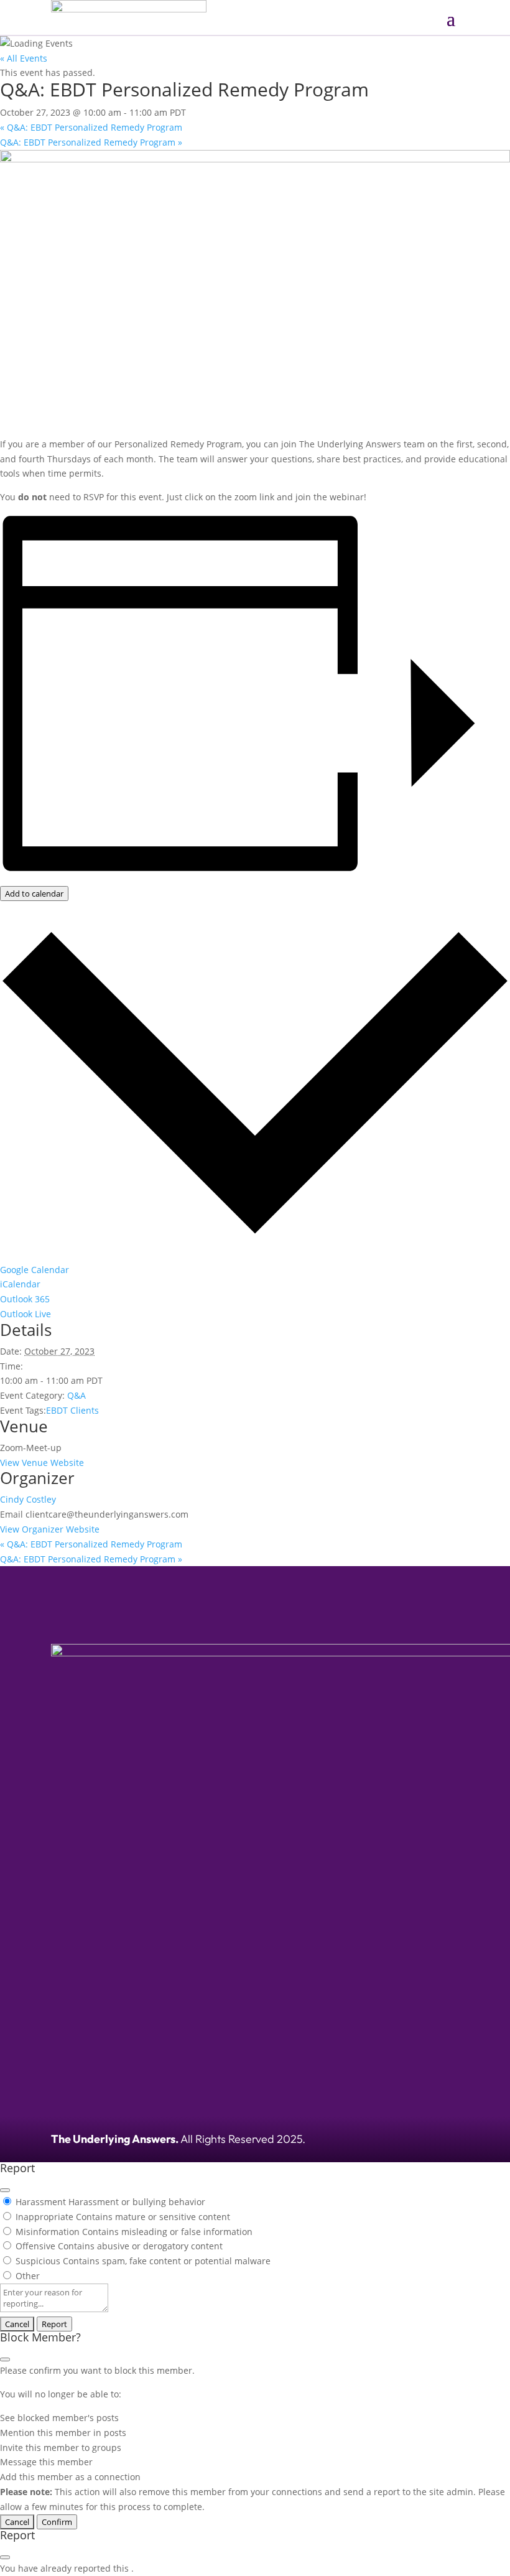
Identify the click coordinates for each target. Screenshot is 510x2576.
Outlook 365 (25, 1299)
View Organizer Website (50, 1529)
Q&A (76, 1395)
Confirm (57, 2522)
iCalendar (20, 1284)
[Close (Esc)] (5, 2190)
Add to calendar (34, 894)
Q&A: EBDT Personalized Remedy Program (91, 127)
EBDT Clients (72, 1410)
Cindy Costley (28, 1499)
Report (54, 2324)
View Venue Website (42, 1463)
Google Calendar (35, 1270)
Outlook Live (25, 1314)
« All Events (24, 58)
